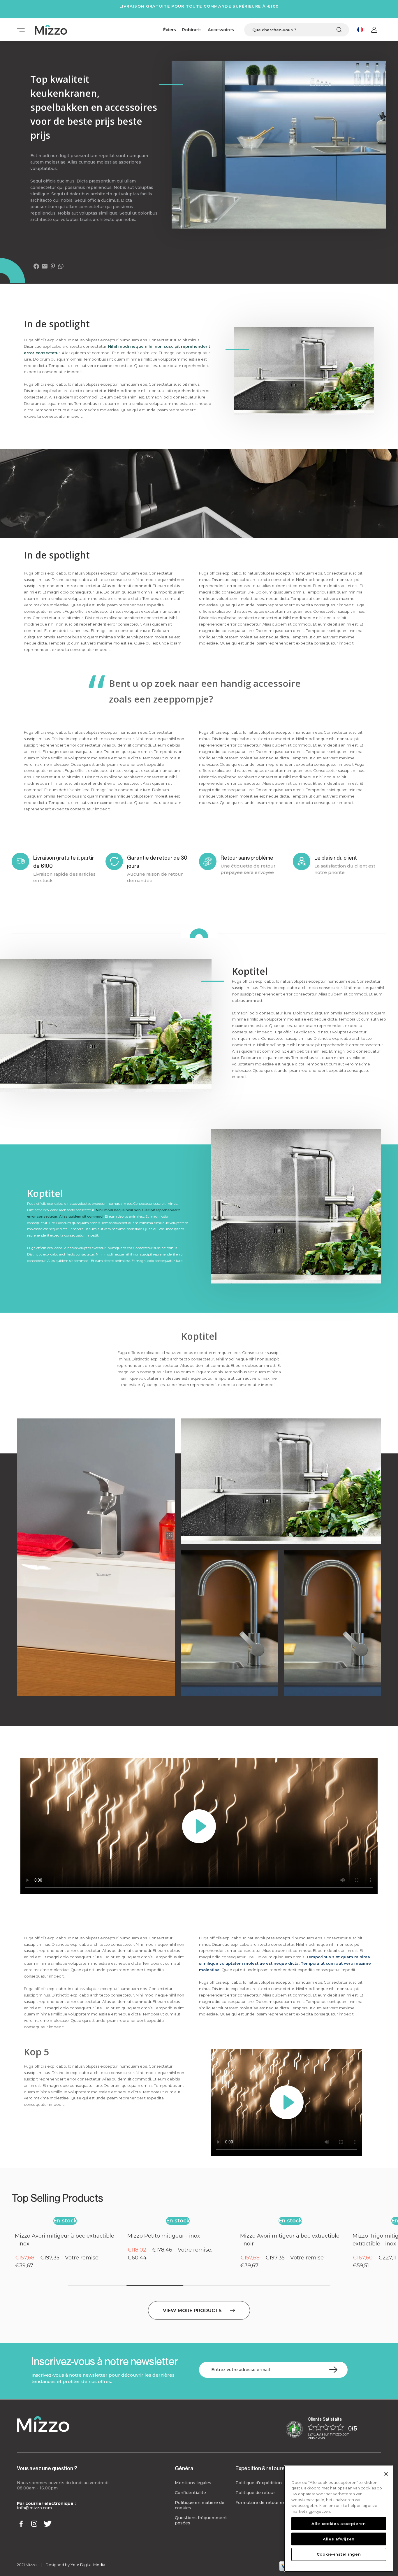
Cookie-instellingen (339, 2554)
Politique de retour (255, 2493)
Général (185, 2468)
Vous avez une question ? (47, 2468)
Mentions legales (193, 2483)
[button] (27, 2250)
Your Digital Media (88, 2565)
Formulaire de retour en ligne (266, 2503)
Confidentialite (190, 2493)
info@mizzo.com (34, 2508)
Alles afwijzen (339, 2539)
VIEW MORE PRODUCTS (192, 2310)
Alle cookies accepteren (339, 2524)
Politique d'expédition (259, 2483)
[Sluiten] (386, 2474)
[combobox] (297, 30)
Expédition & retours (260, 2468)
